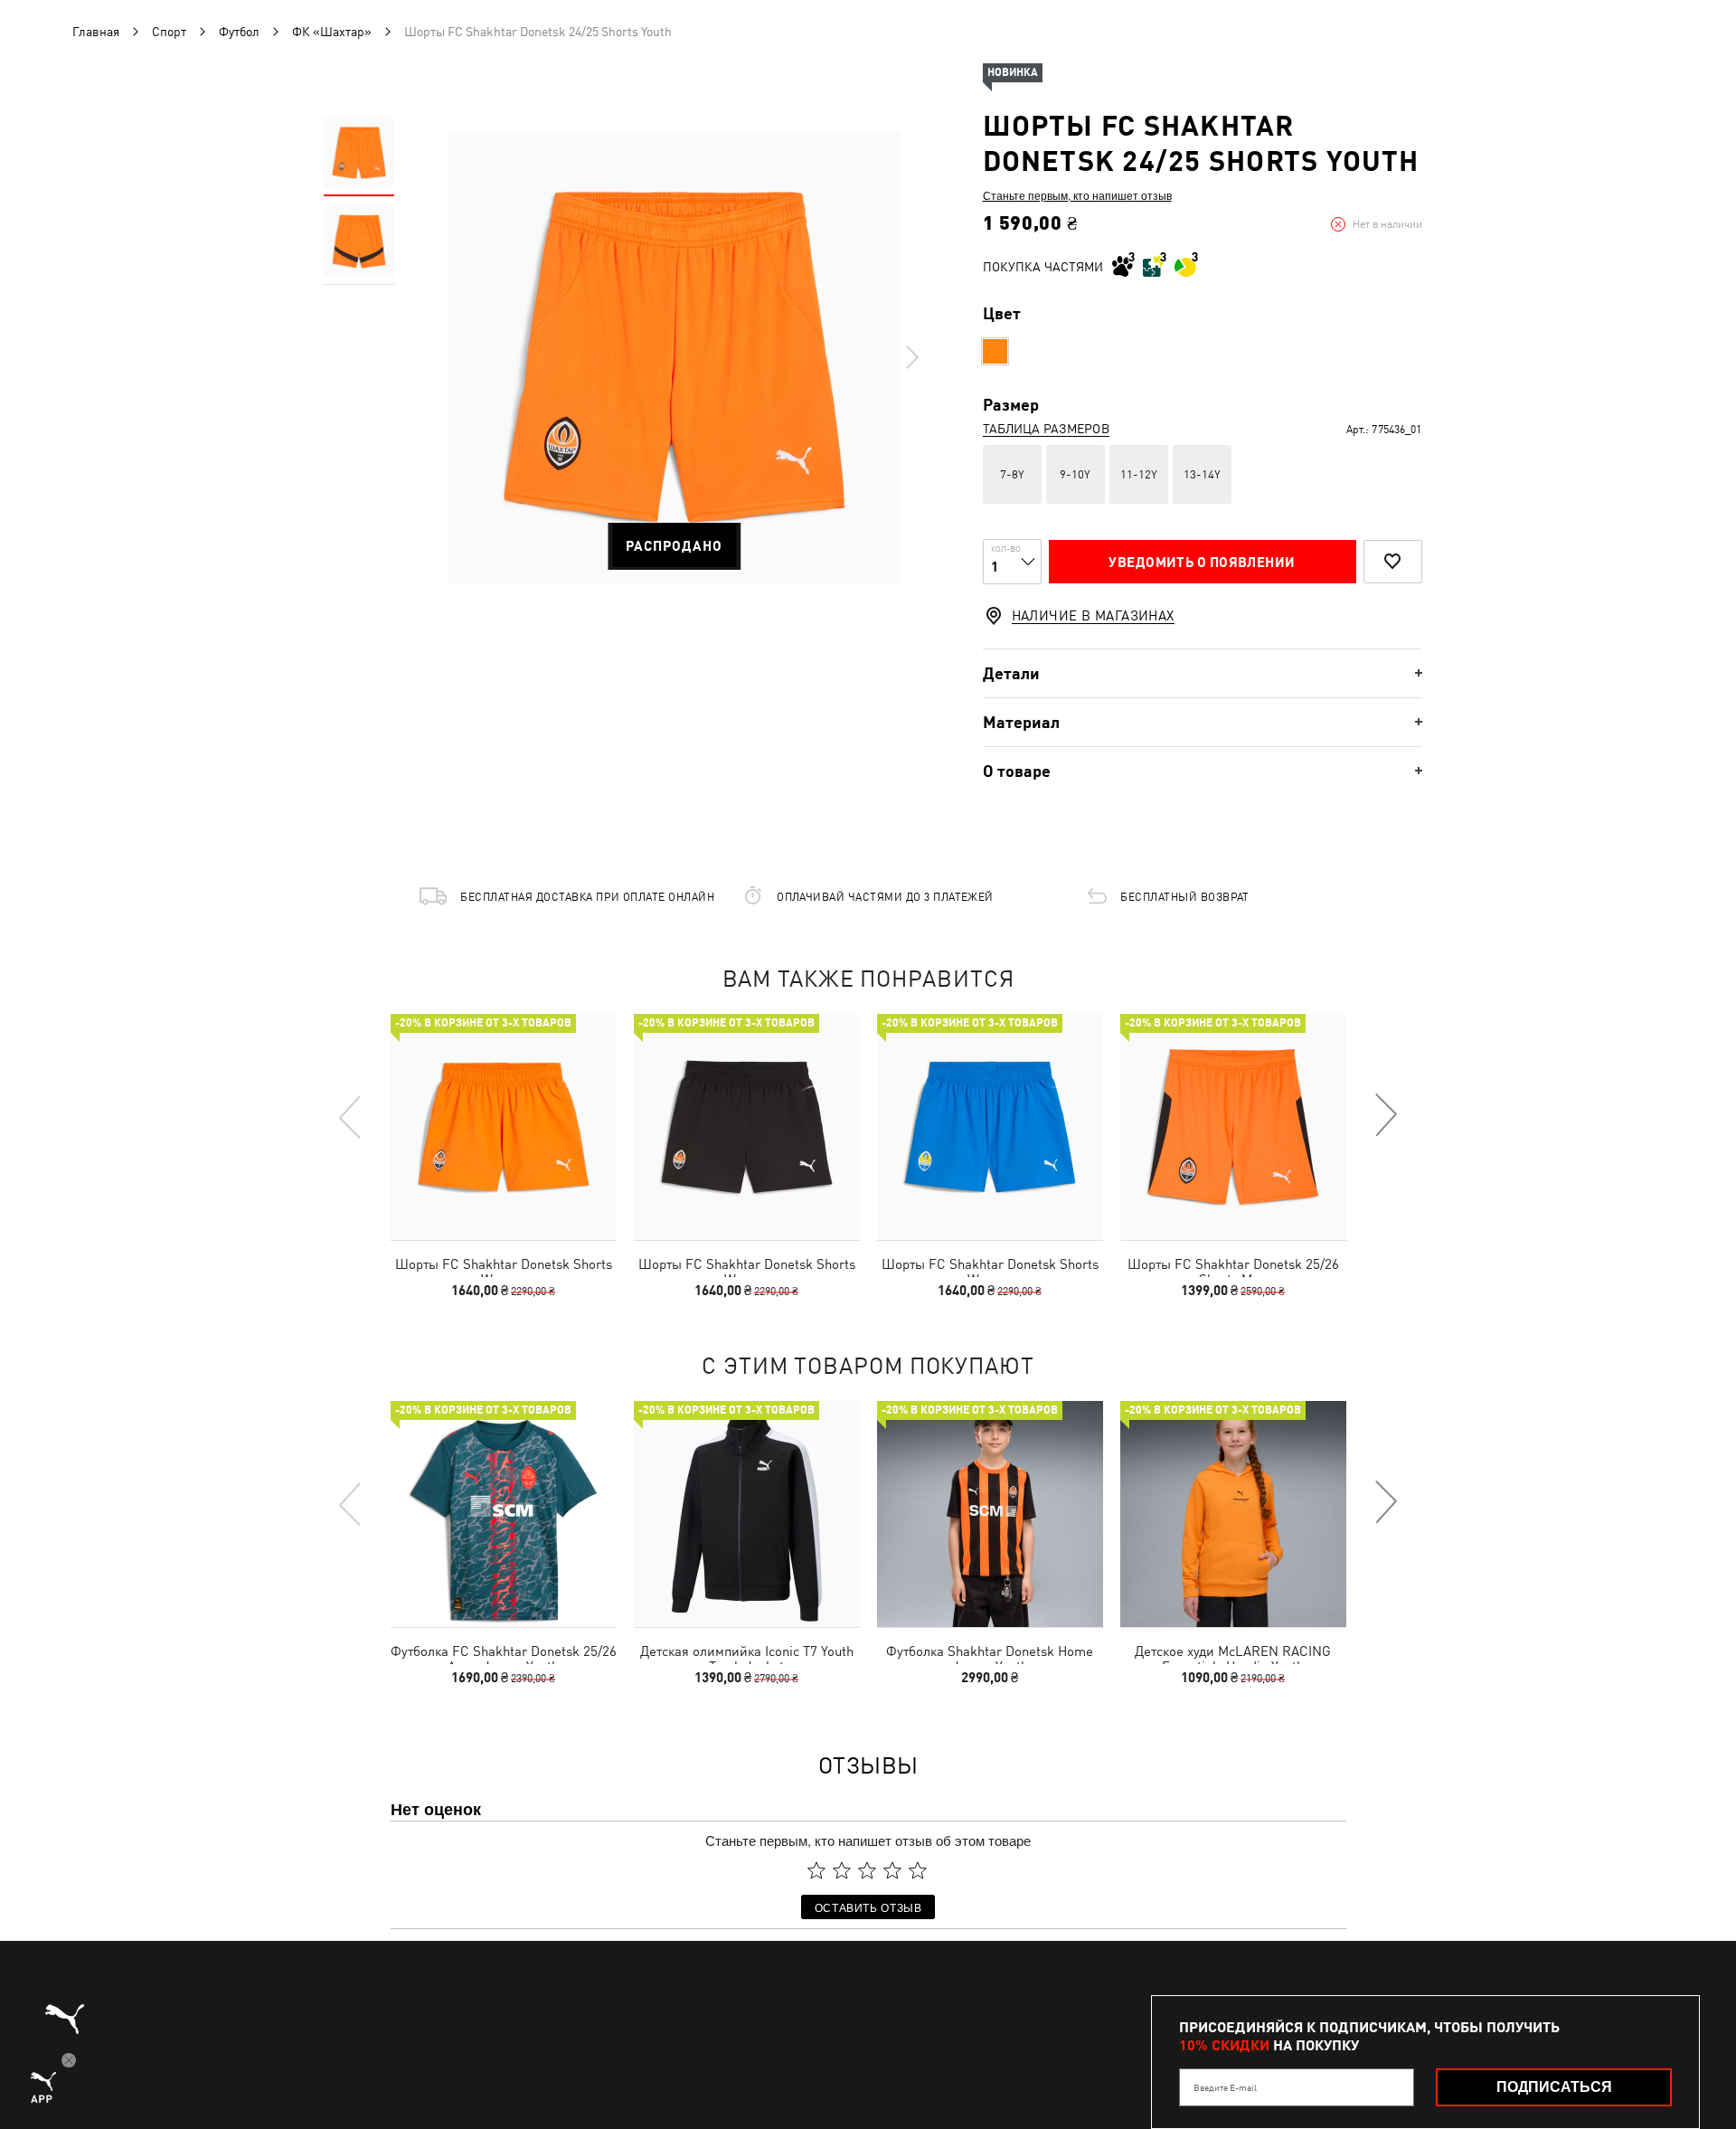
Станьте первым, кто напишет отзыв (1077, 195)
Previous (351, 1116)
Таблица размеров (1046, 429)
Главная (96, 32)
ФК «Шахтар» (332, 32)
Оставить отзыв (868, 1907)
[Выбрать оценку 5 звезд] (918, 1870)
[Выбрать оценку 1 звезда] (816, 1870)
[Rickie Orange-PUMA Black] (995, 351)
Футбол (239, 32)
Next (911, 357)
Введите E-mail (1225, 2087)
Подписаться (1554, 2087)
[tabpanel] (675, 357)
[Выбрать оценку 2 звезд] (842, 1870)
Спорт (169, 32)
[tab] (1203, 673)
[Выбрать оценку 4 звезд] (892, 1870)
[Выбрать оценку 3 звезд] (867, 1870)
